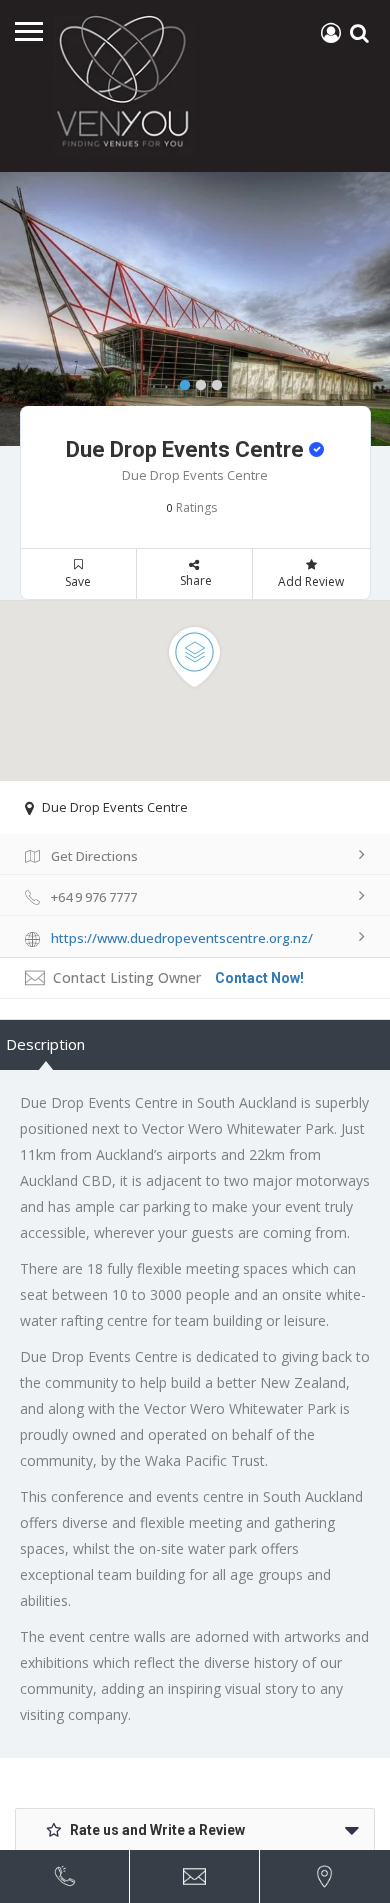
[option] (195, 309)
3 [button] (212, 381)
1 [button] (180, 381)
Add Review (311, 581)
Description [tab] (45, 1044)
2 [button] (196, 381)
